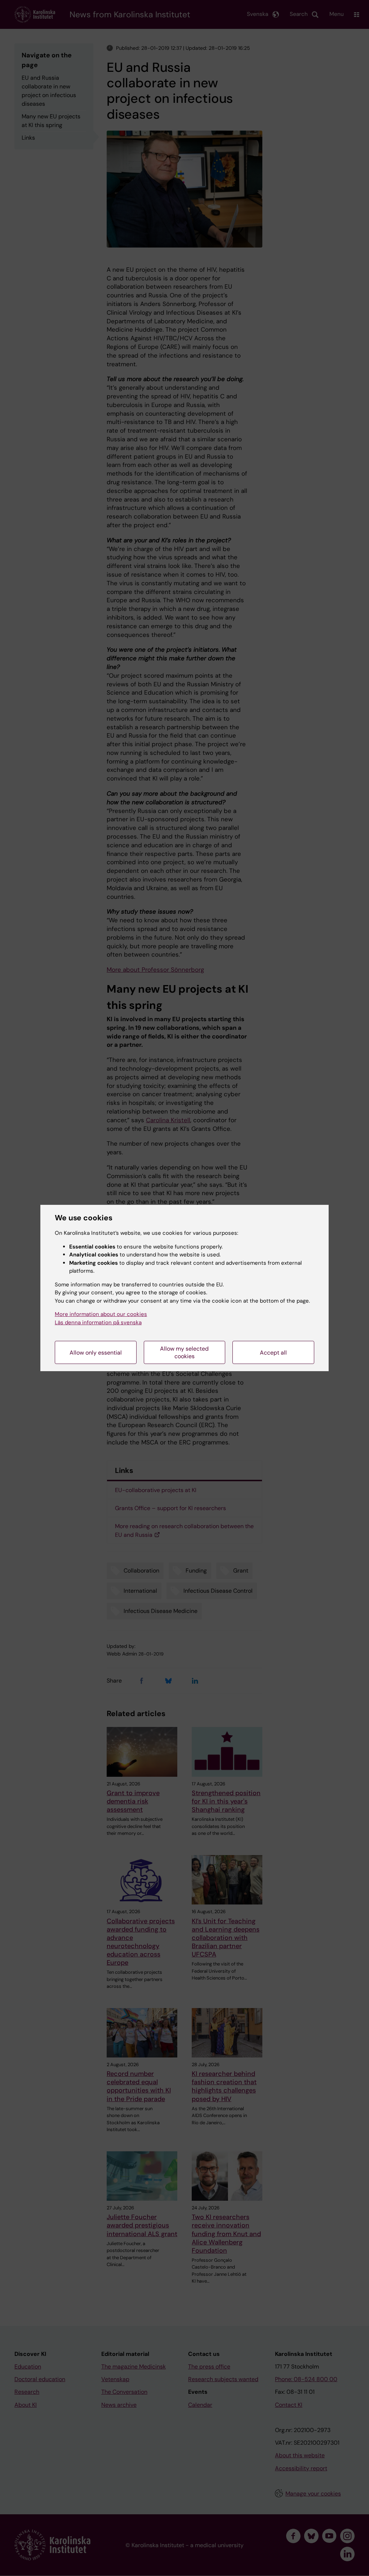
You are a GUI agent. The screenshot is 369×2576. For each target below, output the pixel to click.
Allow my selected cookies (184, 1352)
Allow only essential (96, 1353)
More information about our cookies (101, 1314)
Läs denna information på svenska (98, 1322)
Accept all (273, 1353)
